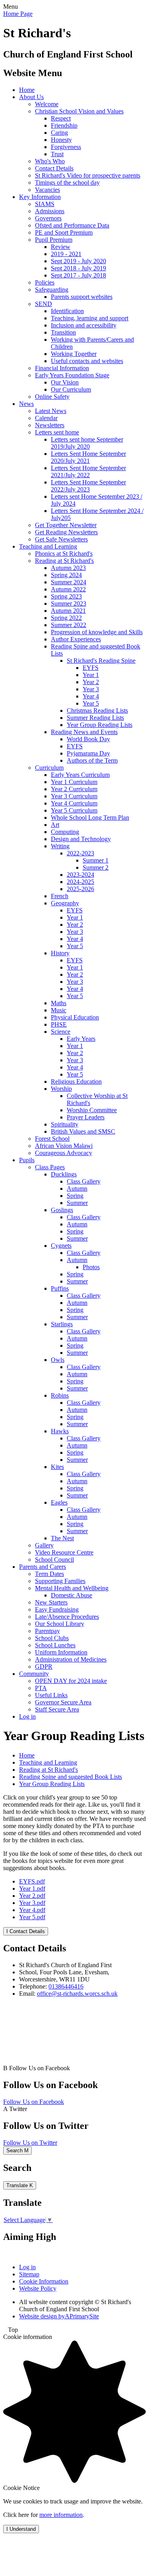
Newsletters (50, 425)
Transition (63, 332)
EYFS (91, 668)
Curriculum (49, 768)
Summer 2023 (69, 603)
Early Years (81, 1039)
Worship (61, 1089)
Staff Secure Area (57, 1709)
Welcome (47, 104)
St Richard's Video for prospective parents (88, 175)
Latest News (51, 411)
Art (55, 825)
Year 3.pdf (32, 1903)
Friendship (64, 125)
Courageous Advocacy (64, 1153)
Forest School (52, 1139)
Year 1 (91, 675)
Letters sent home (57, 432)
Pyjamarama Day (88, 753)
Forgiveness (66, 147)
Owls (58, 1360)
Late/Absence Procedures (67, 1617)
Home (27, 90)
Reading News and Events (84, 732)
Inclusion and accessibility (84, 325)
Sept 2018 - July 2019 (78, 268)
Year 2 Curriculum (74, 789)
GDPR (44, 1667)
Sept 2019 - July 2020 (78, 261)
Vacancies (47, 190)
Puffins (60, 1288)
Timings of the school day (67, 183)
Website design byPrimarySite (59, 2316)
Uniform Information (61, 1652)
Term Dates (49, 1574)
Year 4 (91, 696)
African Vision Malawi (64, 1146)
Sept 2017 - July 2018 (78, 275)
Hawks (60, 1431)
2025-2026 (80, 889)
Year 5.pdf (32, 1917)
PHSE (59, 1024)
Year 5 (91, 703)
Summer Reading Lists (95, 718)
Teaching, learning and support (90, 318)
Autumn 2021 (68, 611)
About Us (31, 97)
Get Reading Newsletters (66, 532)
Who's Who (50, 161)
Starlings (62, 1324)
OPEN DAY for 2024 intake (71, 1681)
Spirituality (65, 1124)
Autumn (77, 1189)
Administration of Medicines (71, 1659)
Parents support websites (82, 297)
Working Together (74, 354)
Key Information (40, 197)
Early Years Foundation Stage (72, 375)
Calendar (46, 418)
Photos (91, 1267)
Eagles (59, 1502)
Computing (65, 832)
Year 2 (91, 682)
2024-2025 (80, 882)
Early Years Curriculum (80, 775)
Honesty (61, 140)
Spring (75, 1196)
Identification (67, 311)
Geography (65, 903)
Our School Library (60, 1624)
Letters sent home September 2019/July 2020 (87, 443)
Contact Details (54, 168)
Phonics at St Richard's (64, 554)
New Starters (51, 1602)
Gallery (44, 1545)
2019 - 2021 (66, 254)
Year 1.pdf (32, 1888)
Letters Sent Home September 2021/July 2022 (88, 471)
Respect (61, 118)
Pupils (27, 1160)
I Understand (21, 2529)
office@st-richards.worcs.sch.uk (77, 1994)
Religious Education (76, 1081)
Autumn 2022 (68, 589)
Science (61, 1032)
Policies (45, 282)
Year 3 (91, 689)
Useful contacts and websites (87, 361)
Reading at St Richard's (64, 561)
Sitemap (29, 2274)
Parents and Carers (43, 1567)
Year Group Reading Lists (100, 725)
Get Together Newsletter (66, 525)
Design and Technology (81, 839)
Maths (59, 1003)
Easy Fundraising (57, 1609)
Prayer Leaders (86, 1117)
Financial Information (62, 368)
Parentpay (47, 1631)
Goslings (62, 1210)
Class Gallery (84, 1181)
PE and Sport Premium (64, 232)
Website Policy (38, 2288)
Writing (60, 846)
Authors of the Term (92, 760)
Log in (27, 1716)
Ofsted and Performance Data (72, 225)
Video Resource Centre (64, 1552)
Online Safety (52, 397)
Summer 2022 (69, 625)
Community (34, 1674)
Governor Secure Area (63, 1702)
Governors (48, 218)
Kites (57, 1467)
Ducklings (64, 1174)
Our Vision (65, 382)
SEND (44, 304)
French (60, 896)
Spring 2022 (66, 618)
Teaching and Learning (48, 546)
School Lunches (55, 1645)
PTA (41, 1688)
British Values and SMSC (83, 1131)
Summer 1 (96, 860)
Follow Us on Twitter (30, 2143)
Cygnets (61, 1246)
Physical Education (75, 1017)
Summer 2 (96, 867)
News (26, 404)
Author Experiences (76, 639)
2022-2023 (80, 853)
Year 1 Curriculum (74, 782)
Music (59, 1010)
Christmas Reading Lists (97, 710)
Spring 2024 (66, 575)
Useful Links (51, 1695)
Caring (59, 133)
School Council (54, 1560)
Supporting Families (60, 1581)
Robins (60, 1395)
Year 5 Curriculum (74, 810)
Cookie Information (44, 2281)
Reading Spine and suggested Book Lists (71, 1777)
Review (61, 247)
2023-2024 (80, 875)
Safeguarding (52, 290)
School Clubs (52, 1638)
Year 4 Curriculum (74, 803)
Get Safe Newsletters (61, 539)
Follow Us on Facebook (34, 2102)
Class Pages (50, 1167)
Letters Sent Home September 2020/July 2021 (88, 457)
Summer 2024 (69, 582)
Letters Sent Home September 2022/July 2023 (88, 486)
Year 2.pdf (32, 1896)
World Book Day (88, 739)
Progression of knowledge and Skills (97, 632)
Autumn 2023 (68, 568)
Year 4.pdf (32, 1910)
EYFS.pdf (32, 1881)
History (60, 953)
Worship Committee (92, 1110)
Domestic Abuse (72, 1595)
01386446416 (66, 1986)
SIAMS (45, 204)
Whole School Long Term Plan (90, 818)
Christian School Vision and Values (79, 111)
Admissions (50, 211)
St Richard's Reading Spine (101, 661)
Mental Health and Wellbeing (72, 1588)
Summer (77, 1203)
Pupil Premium (54, 240)
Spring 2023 (66, 596)
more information (61, 2515)
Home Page (18, 14)
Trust (57, 154)
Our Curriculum (71, 389)
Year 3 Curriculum (74, 796)
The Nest (62, 1538)
